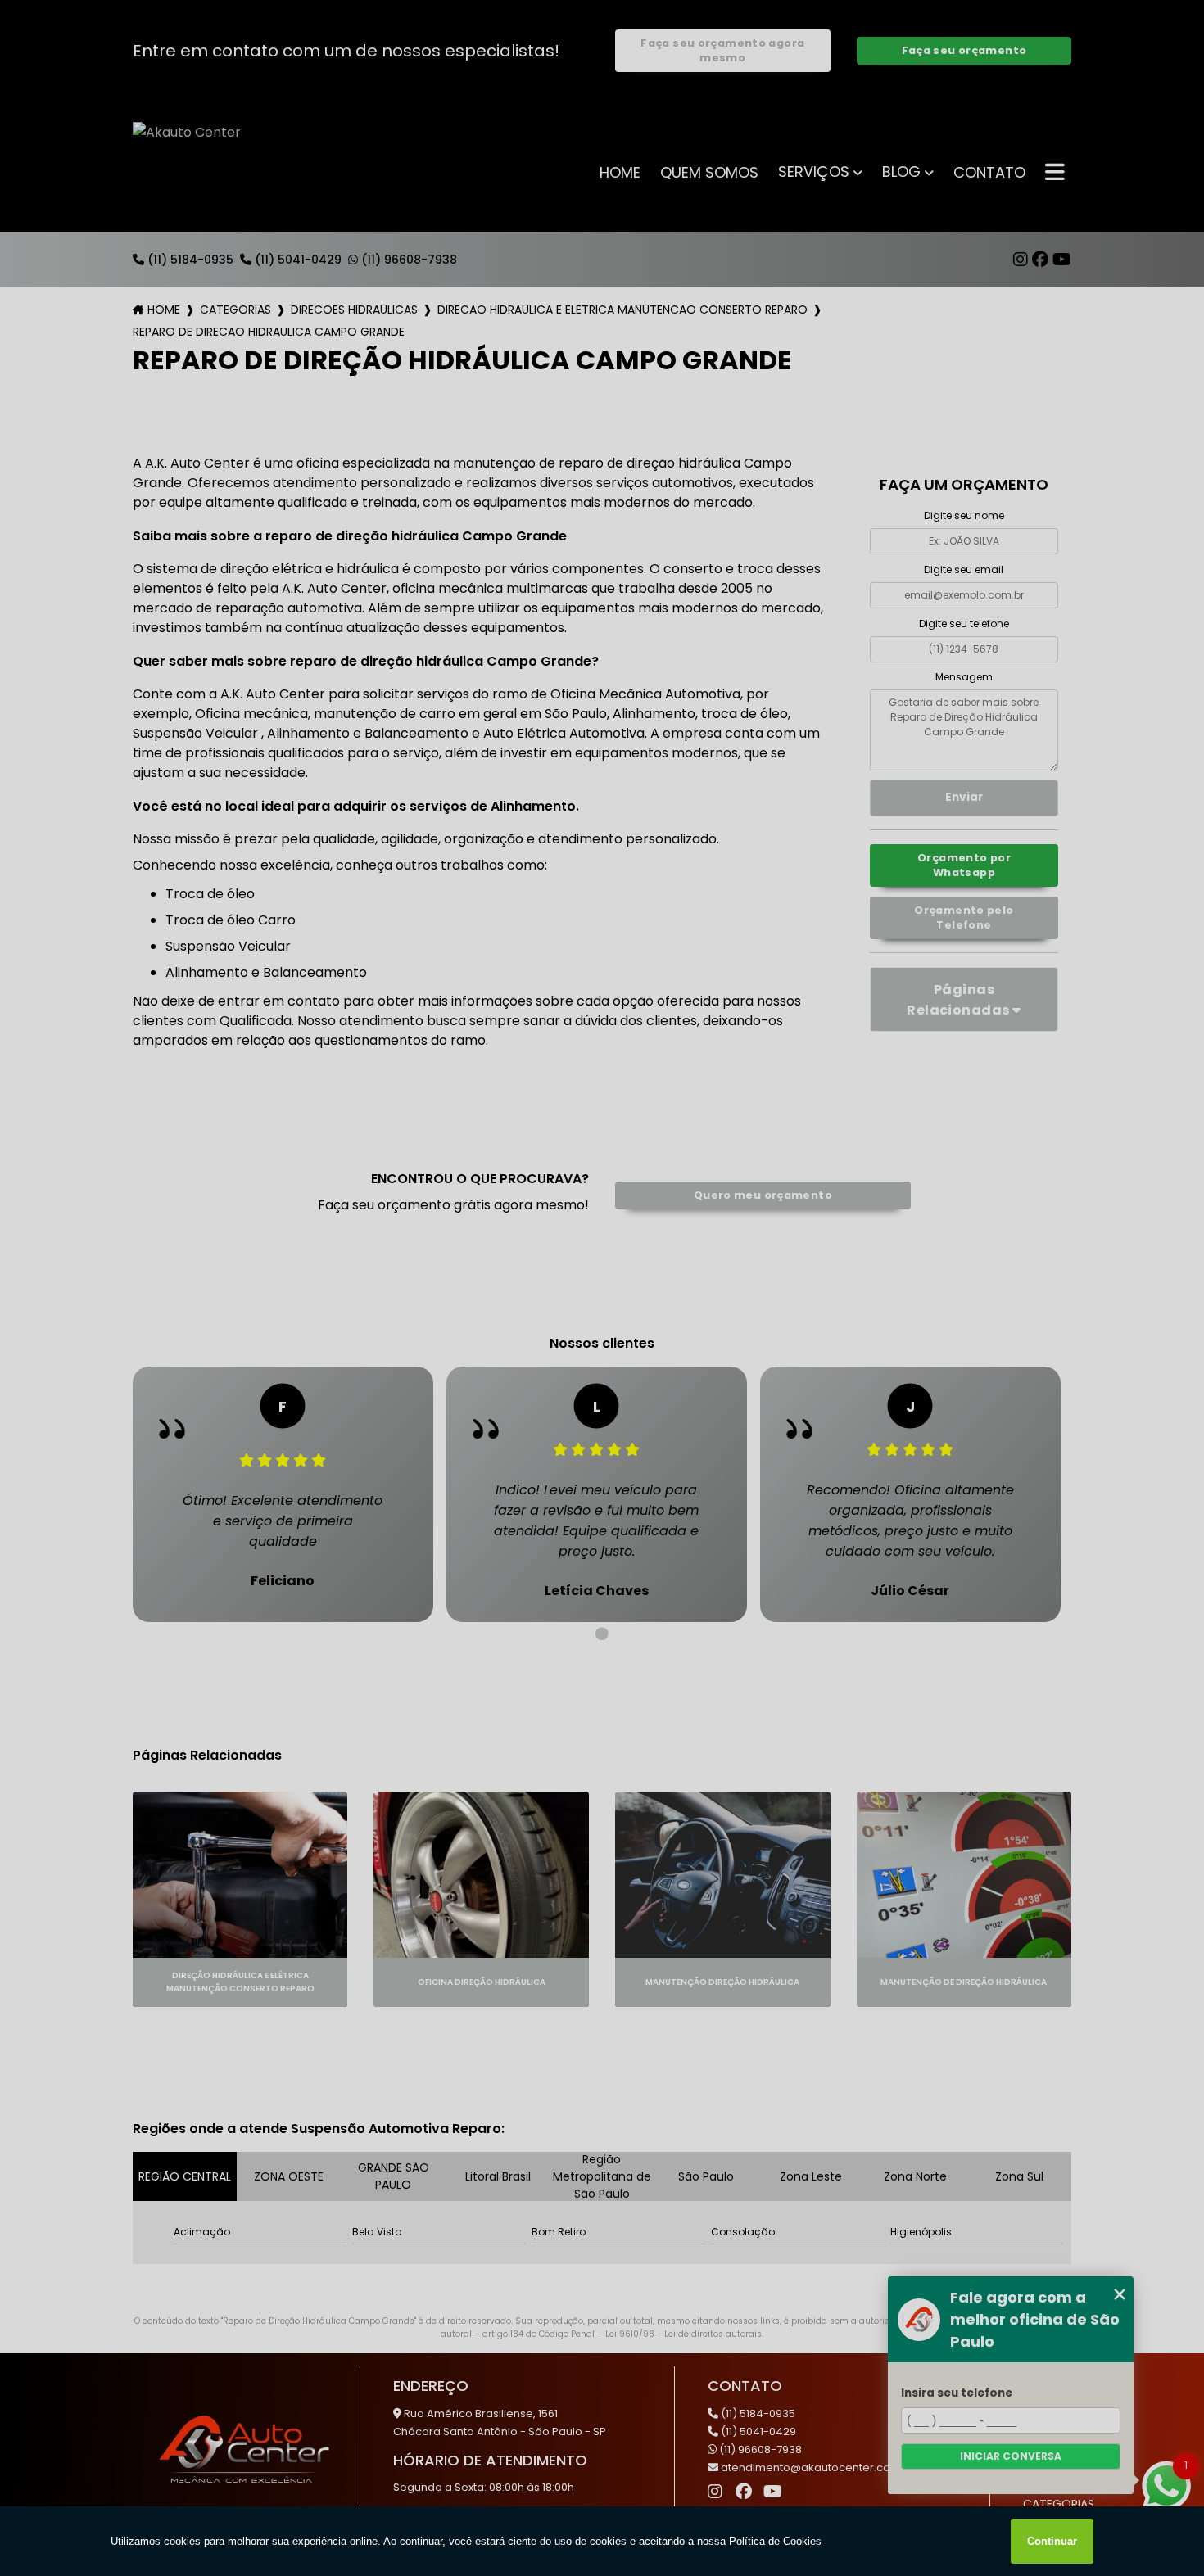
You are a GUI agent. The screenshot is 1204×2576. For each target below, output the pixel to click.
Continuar (1052, 2541)
